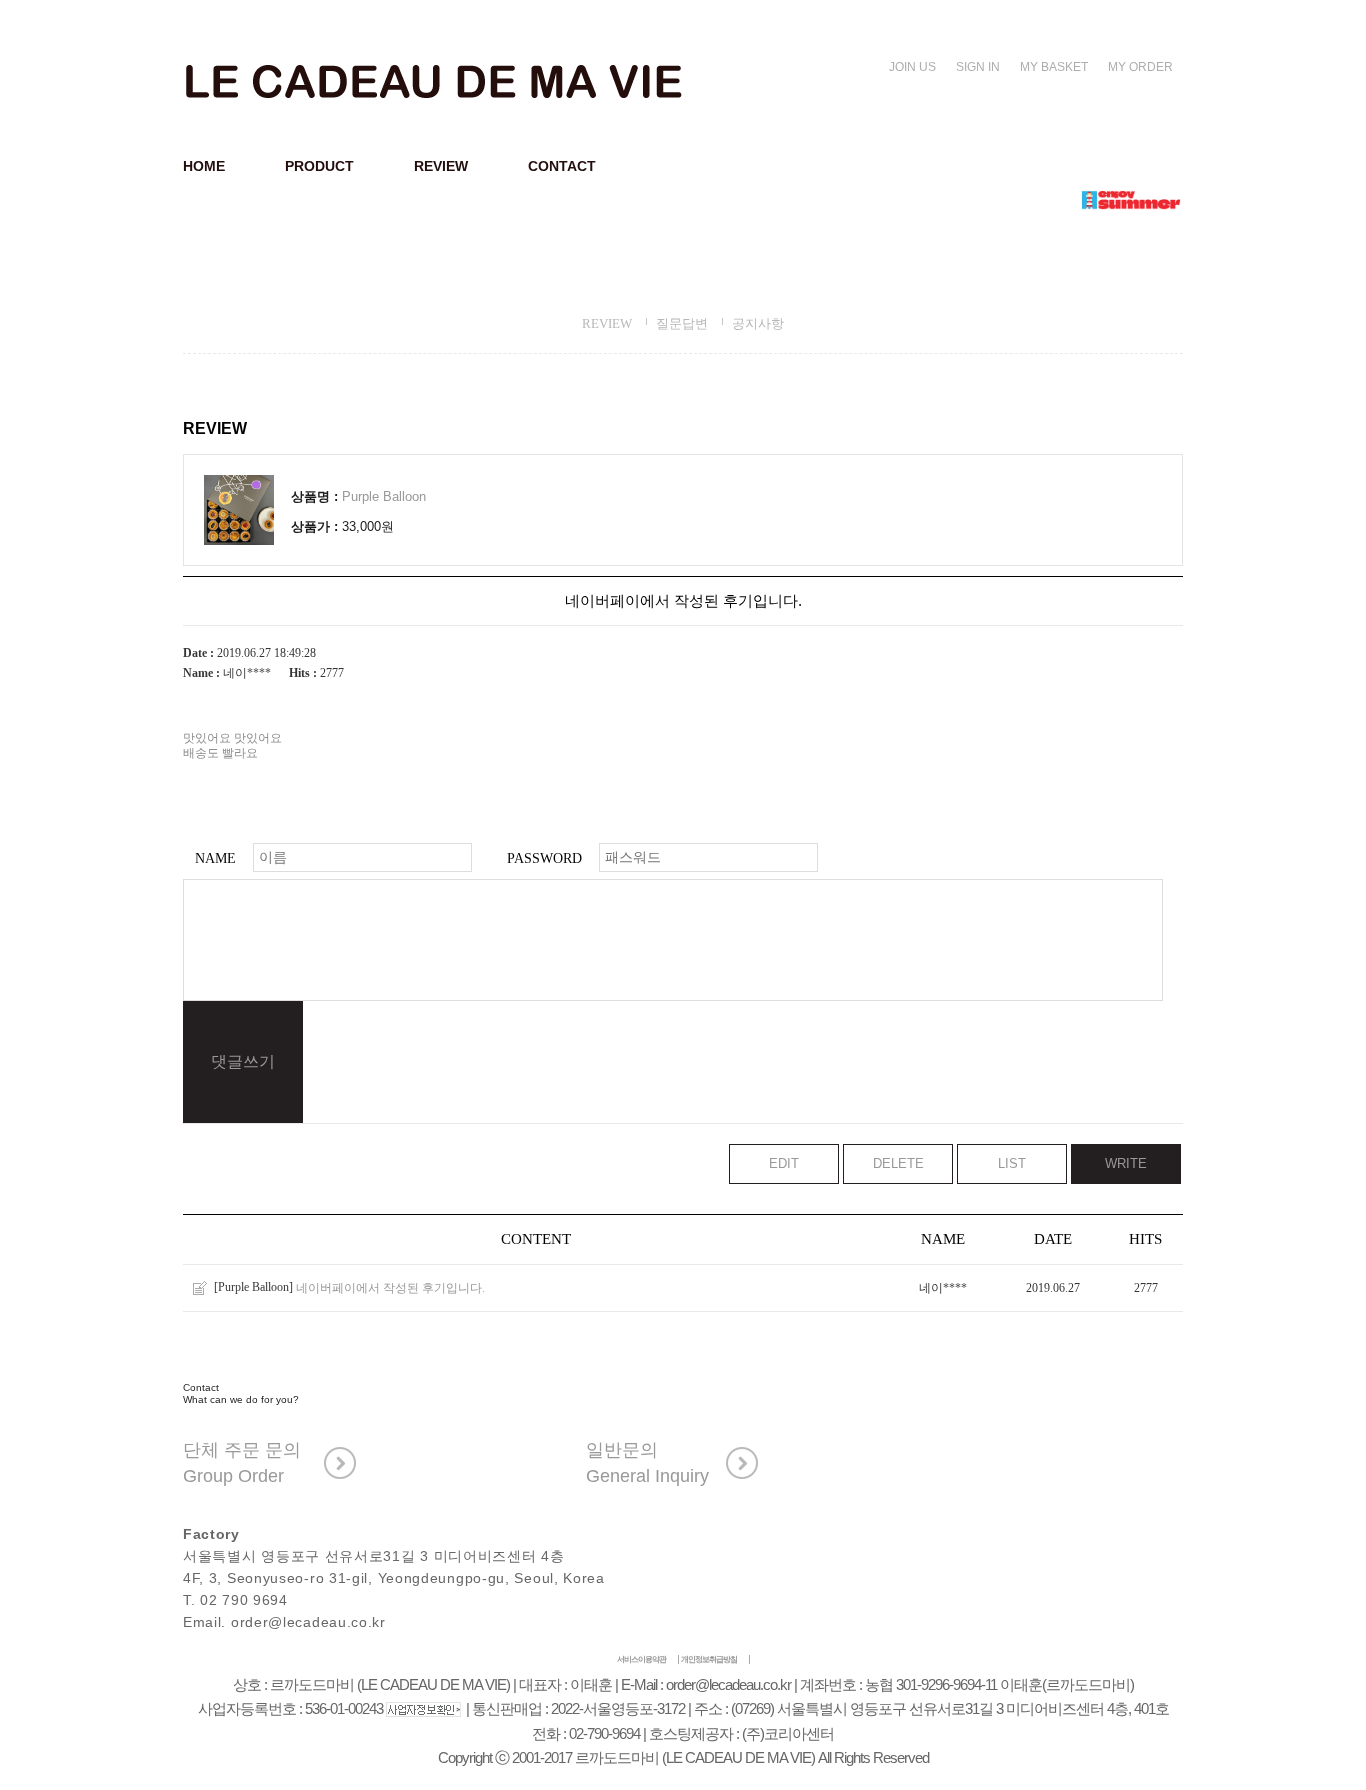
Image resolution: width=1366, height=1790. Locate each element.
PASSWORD (544, 858)
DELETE (898, 1163)
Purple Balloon (384, 496)
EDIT (784, 1163)
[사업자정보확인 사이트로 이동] (424, 1709)
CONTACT (562, 166)
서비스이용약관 (641, 1659)
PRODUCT (319, 166)
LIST (1012, 1163)
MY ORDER (1140, 67)
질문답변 (682, 323)
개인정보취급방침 (709, 1659)
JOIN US (912, 67)
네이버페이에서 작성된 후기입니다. (390, 1288)
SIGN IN (978, 67)
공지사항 (758, 323)
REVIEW (441, 166)
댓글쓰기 (243, 1061)
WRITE (1126, 1163)
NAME (215, 858)
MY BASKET (1054, 67)
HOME (204, 166)
